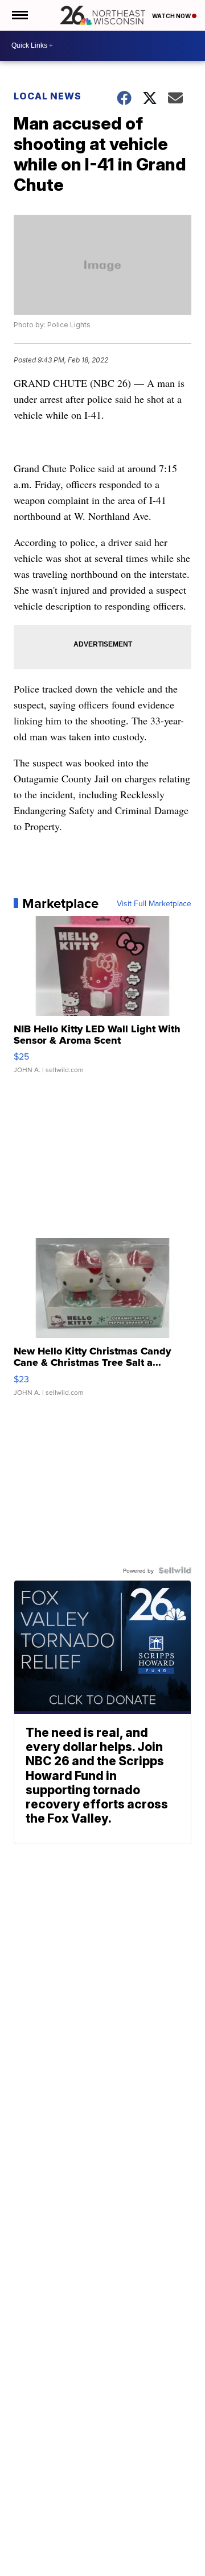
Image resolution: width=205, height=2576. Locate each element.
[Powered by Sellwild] (175, 1570)
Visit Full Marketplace (154, 903)
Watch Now (172, 16)
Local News (48, 96)
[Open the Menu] (19, 15)
